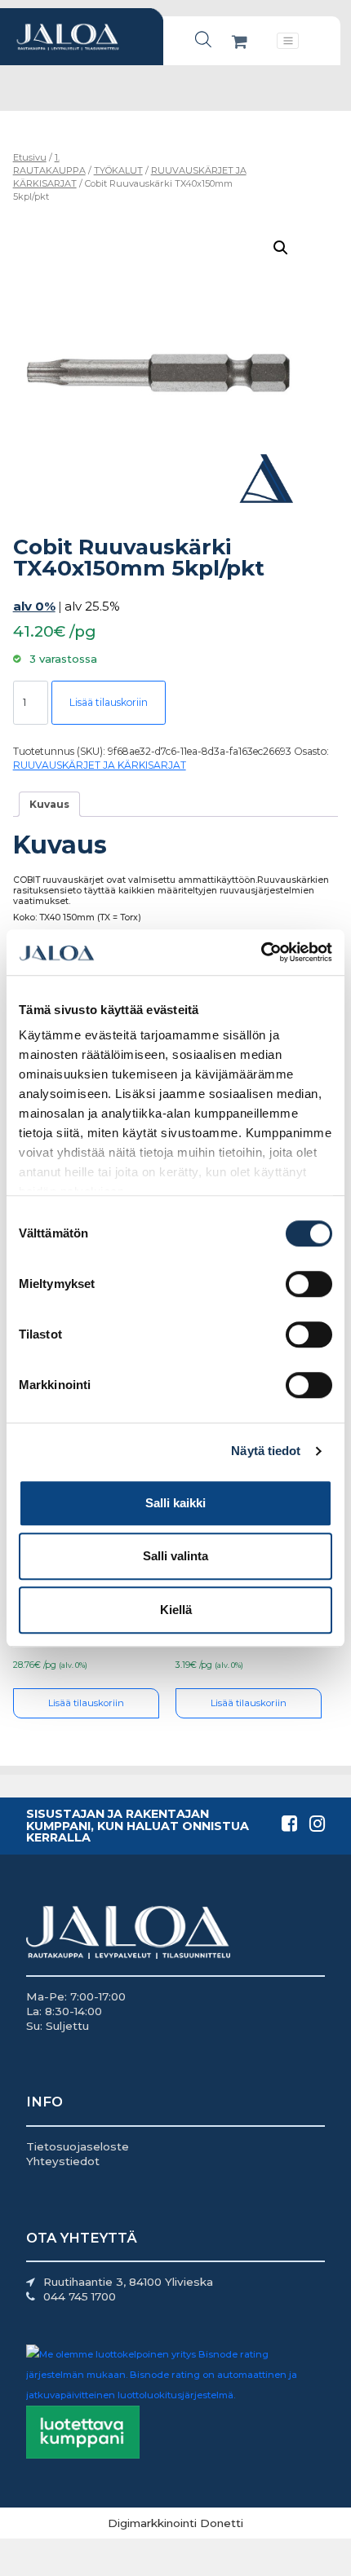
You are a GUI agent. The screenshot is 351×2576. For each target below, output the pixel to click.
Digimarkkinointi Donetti (175, 2523)
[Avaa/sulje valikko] (288, 41)
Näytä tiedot (266, 1451)
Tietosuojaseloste (78, 2146)
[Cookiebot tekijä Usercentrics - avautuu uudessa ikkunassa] (261, 952)
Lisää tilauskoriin (109, 702)
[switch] (309, 1284)
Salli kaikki (175, 1503)
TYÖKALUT (118, 170)
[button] (281, 248)
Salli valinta (175, 1556)
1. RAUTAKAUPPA (49, 164)
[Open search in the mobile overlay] (203, 40)
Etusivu (30, 157)
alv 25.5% (92, 606)
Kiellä (176, 1610)
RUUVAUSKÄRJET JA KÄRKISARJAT (100, 765)
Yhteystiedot (63, 2161)
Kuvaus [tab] (49, 804)
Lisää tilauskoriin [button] (86, 1703)
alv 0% (34, 606)
